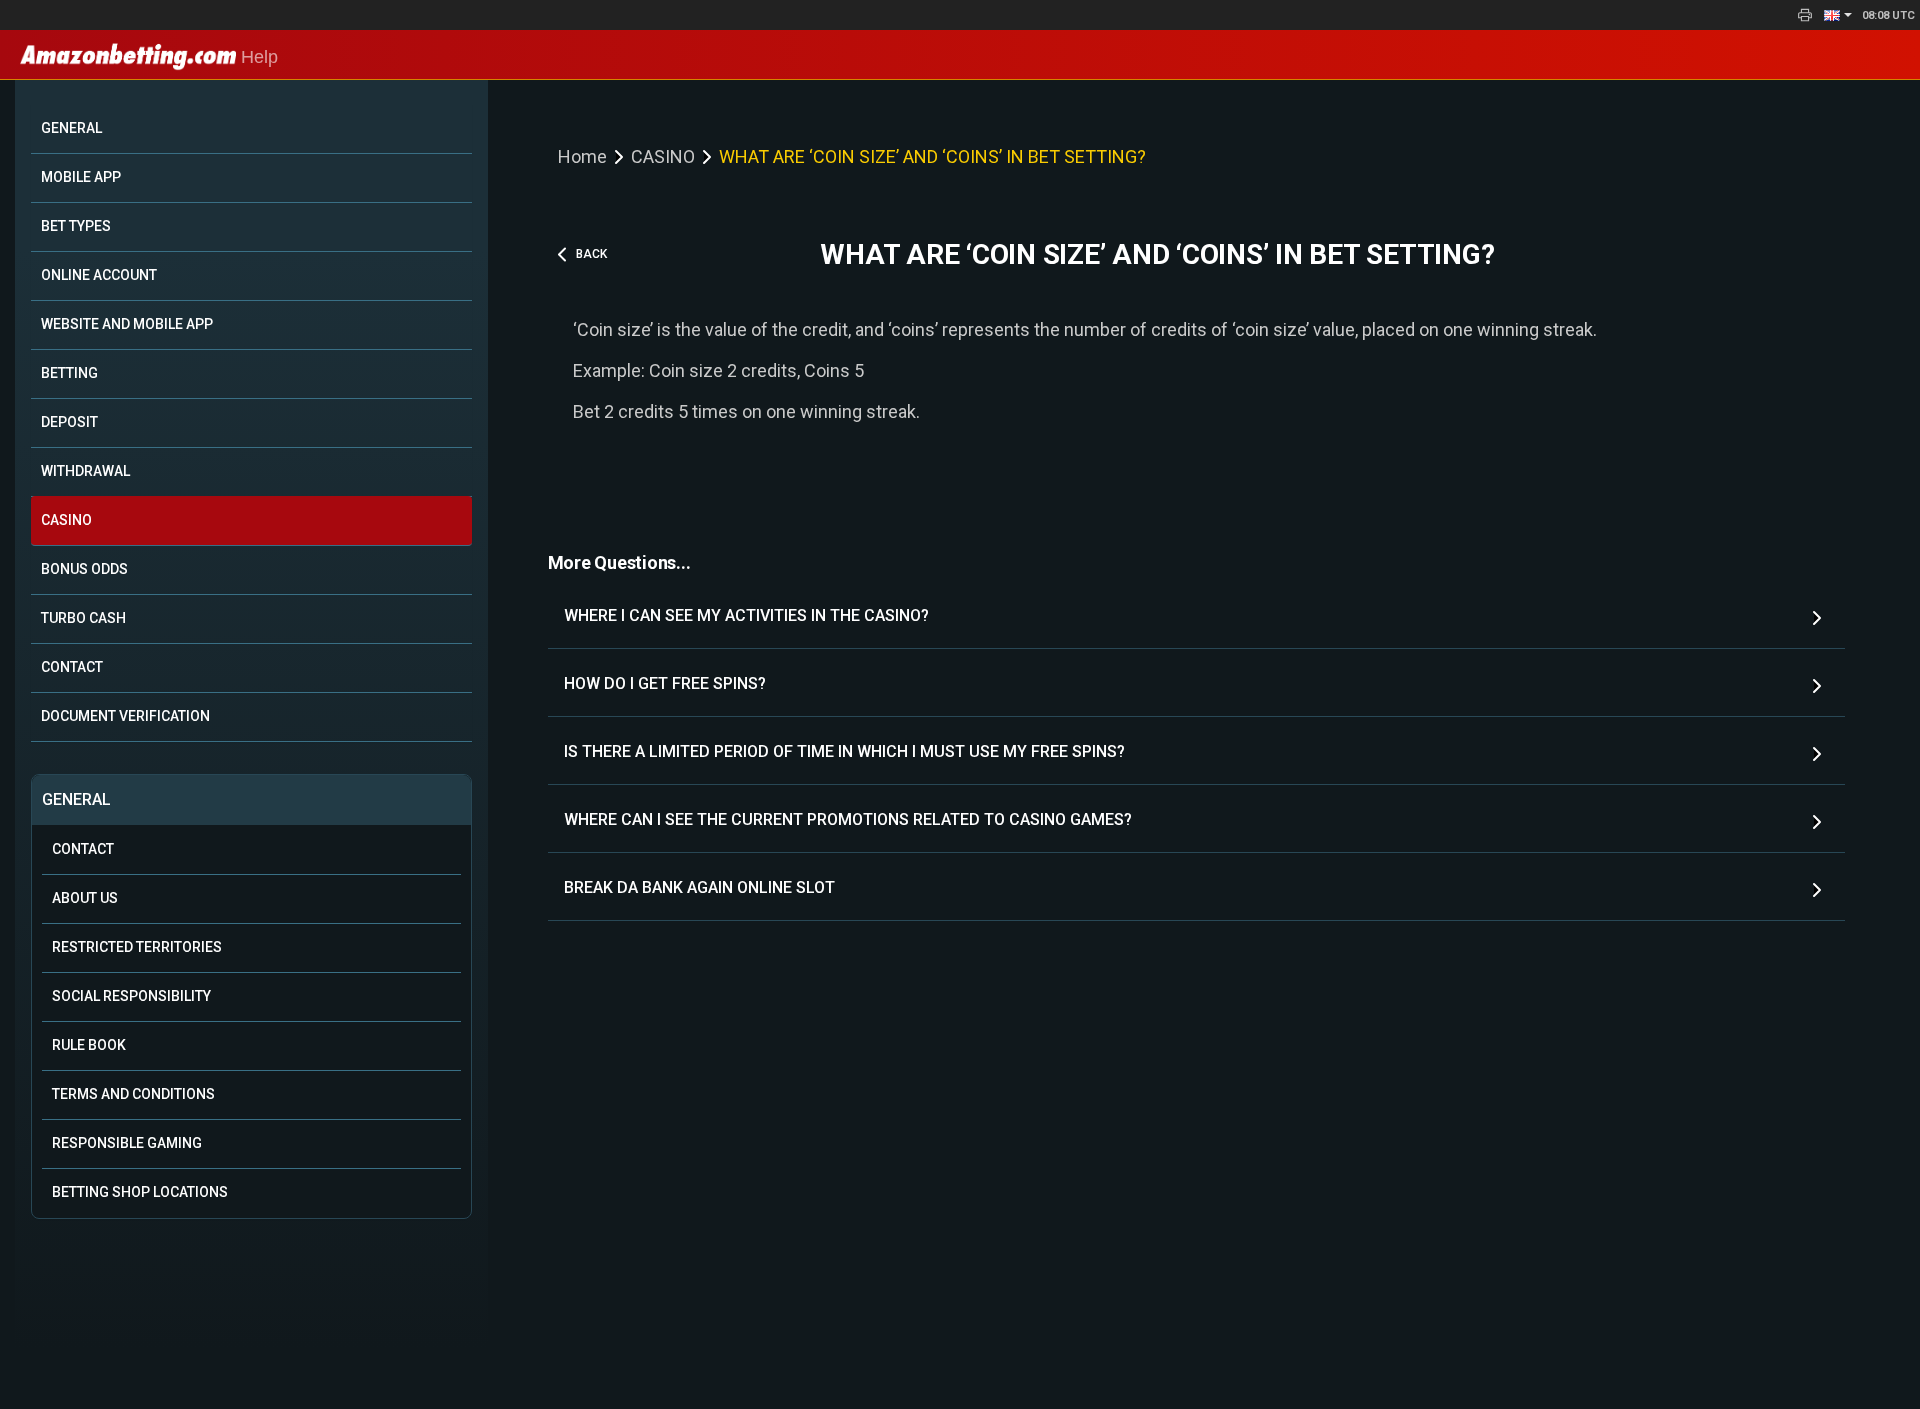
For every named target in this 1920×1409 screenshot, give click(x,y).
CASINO (66, 520)
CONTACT (72, 667)
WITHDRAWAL (85, 471)
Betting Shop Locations (140, 1192)
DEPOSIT (69, 422)
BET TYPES (76, 226)
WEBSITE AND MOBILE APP (127, 324)
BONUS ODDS (84, 569)
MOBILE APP (81, 177)
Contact (83, 849)
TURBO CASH (83, 618)
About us (85, 898)
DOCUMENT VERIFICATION (125, 716)
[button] (1838, 15)
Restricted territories (137, 947)
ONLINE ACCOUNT (99, 275)
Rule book (89, 1045)
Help (257, 57)
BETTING (69, 373)
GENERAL (71, 128)
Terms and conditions (133, 1094)
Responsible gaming (127, 1143)
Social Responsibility (131, 996)
